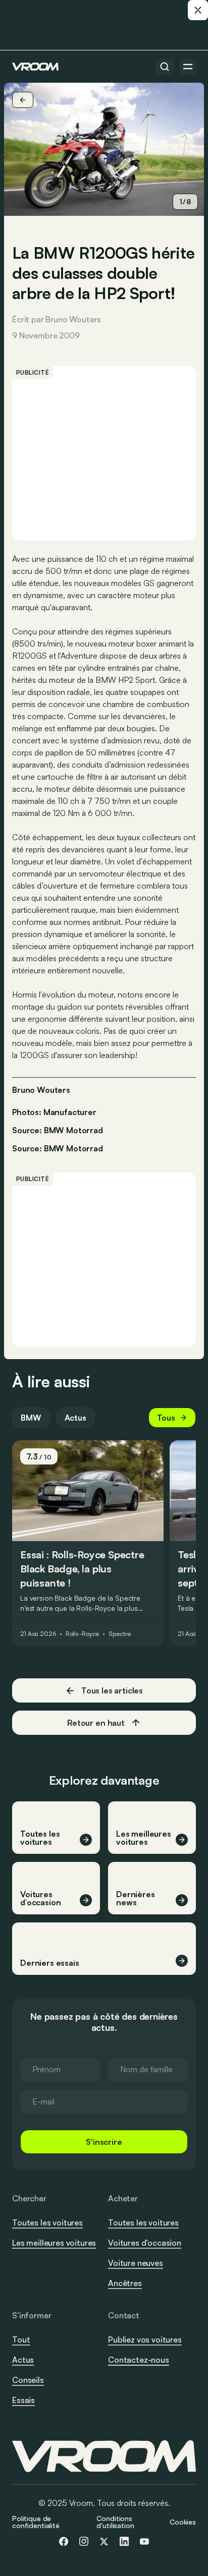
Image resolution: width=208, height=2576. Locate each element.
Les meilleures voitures (54, 2243)
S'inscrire (104, 2142)
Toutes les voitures (47, 2222)
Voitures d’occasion (145, 2243)
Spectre (119, 1634)
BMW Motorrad (73, 1148)
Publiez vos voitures (145, 2339)
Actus (75, 1418)
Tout (21, 2339)
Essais (23, 2400)
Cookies (183, 2522)
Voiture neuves (136, 2263)
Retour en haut (96, 1723)
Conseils (28, 2380)
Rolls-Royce (83, 1634)
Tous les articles (112, 1690)
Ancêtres (125, 2283)
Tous (166, 1418)
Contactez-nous (139, 2360)
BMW (31, 1418)
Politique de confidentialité (36, 2522)
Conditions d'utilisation (115, 2522)
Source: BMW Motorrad (58, 1129)
